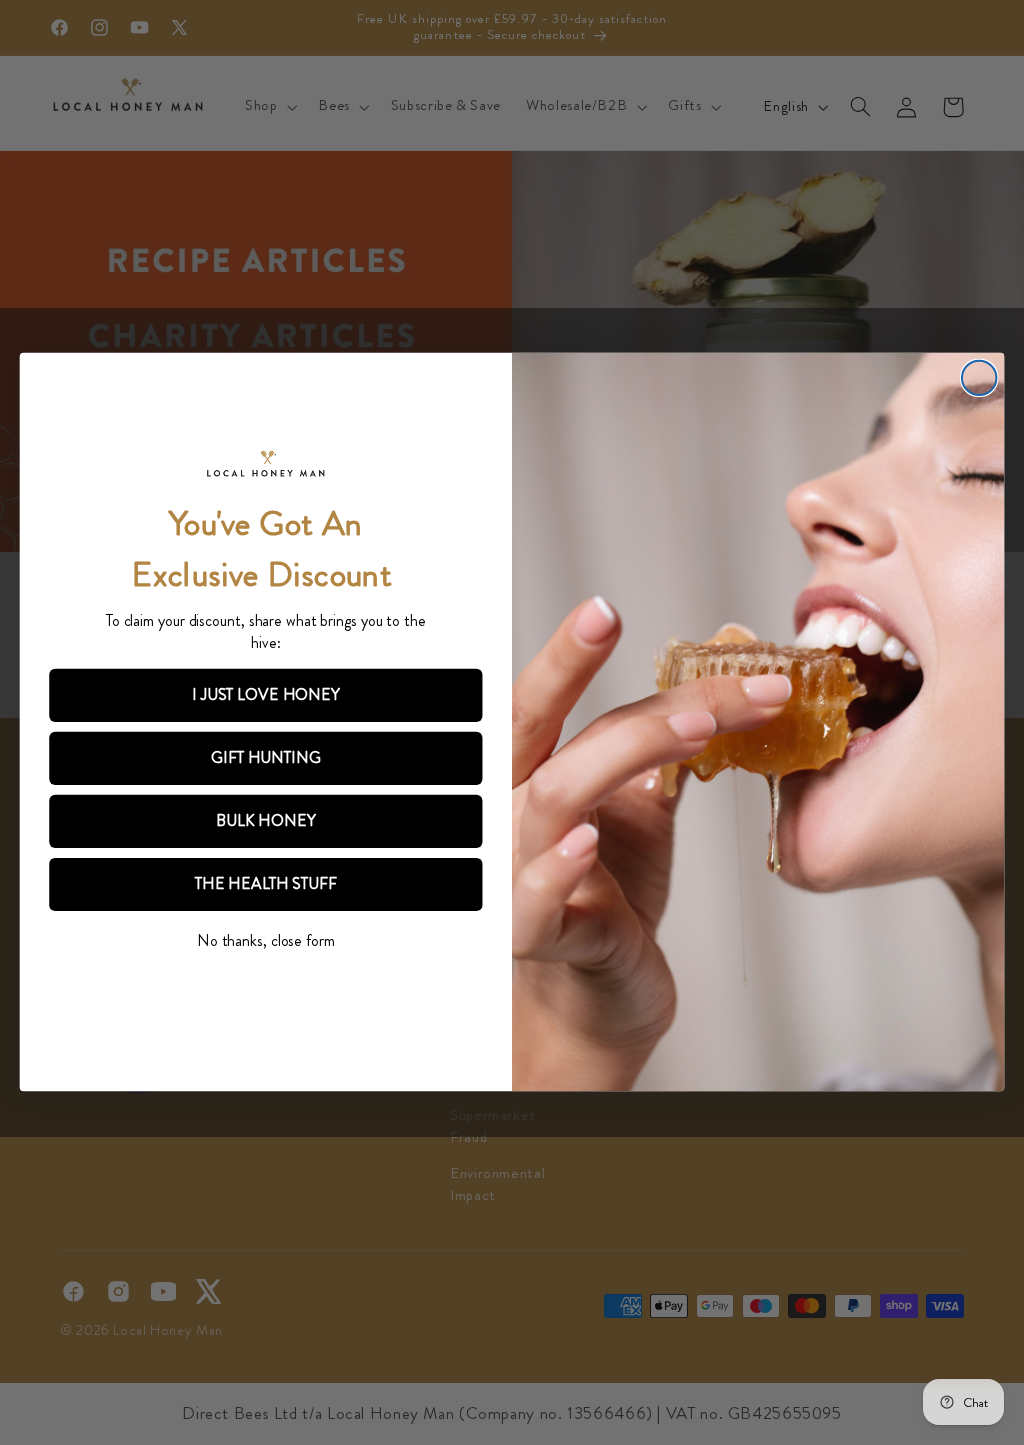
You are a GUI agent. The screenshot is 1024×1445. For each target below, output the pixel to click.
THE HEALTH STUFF (266, 884)
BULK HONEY (265, 821)
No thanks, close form (266, 940)
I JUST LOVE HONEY (266, 695)
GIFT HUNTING (265, 758)
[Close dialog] (979, 378)
